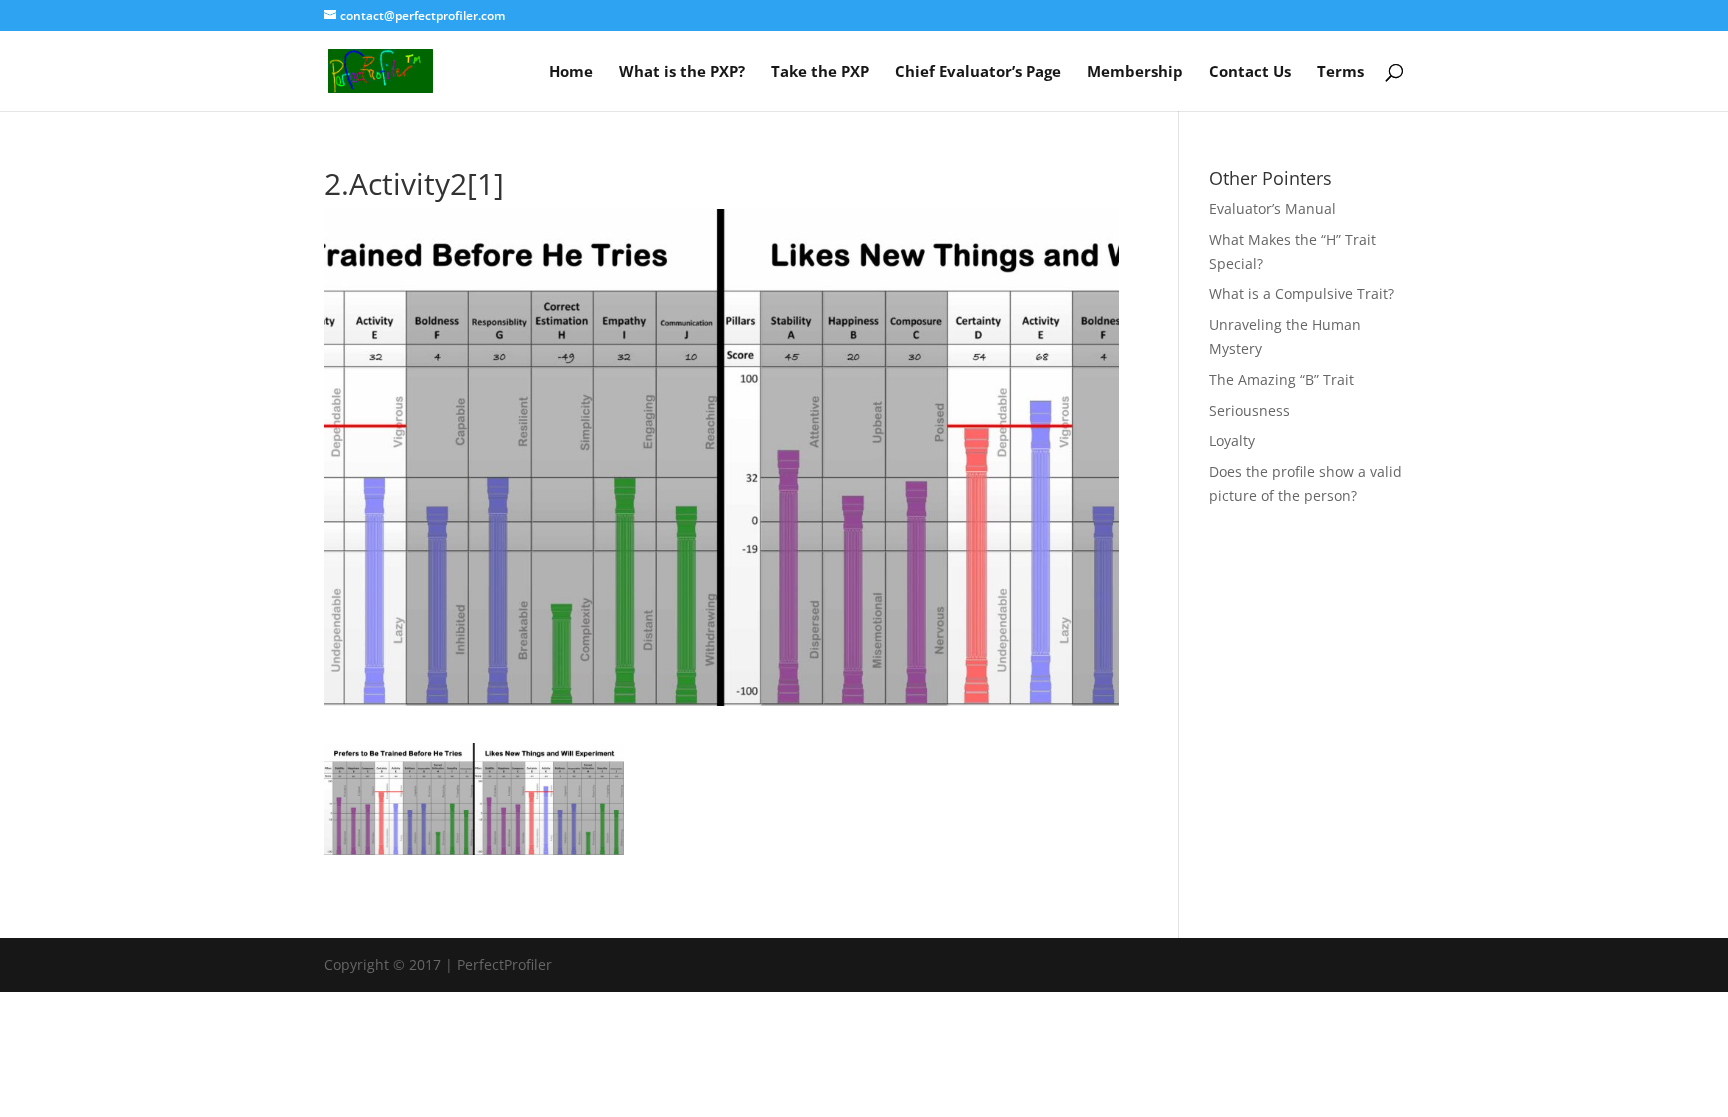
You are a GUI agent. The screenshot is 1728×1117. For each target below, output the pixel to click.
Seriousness (1249, 410)
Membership (1135, 72)
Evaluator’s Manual (1272, 208)
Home (571, 72)
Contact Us (1250, 72)
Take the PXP (820, 72)
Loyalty (1232, 440)
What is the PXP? (682, 72)
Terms (1340, 72)
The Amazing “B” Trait (1281, 379)
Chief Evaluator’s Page (978, 72)
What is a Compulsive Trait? (1301, 293)
